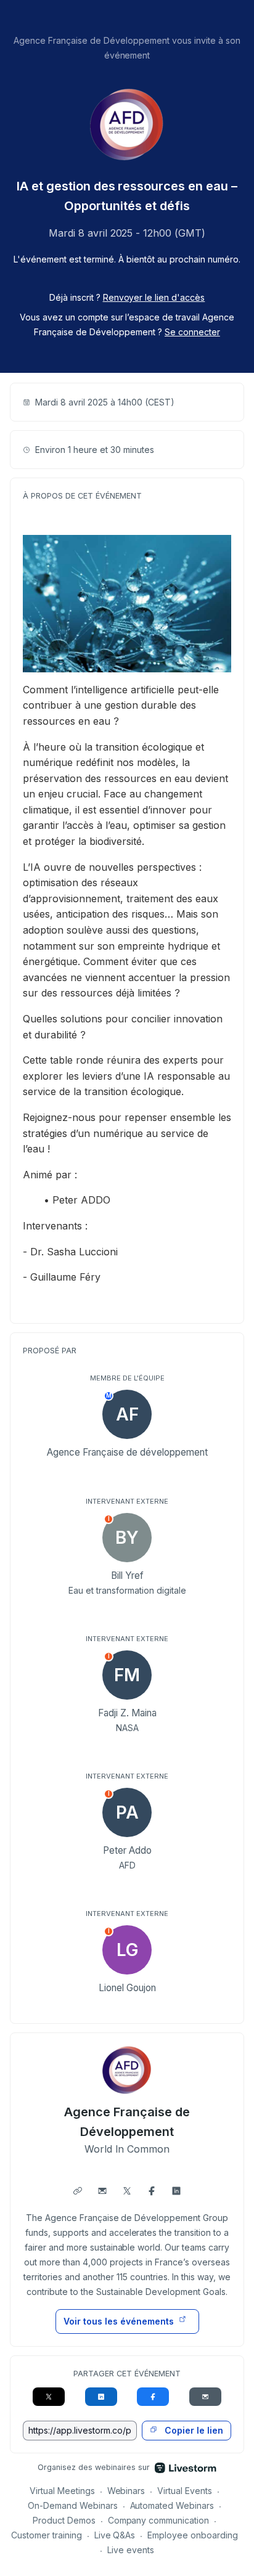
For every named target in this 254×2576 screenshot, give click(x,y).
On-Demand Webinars (73, 2505)
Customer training (47, 2535)
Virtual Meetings (62, 2491)
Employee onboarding (193, 2535)
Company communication (159, 2520)
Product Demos (64, 2520)
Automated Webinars (172, 2505)
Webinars (126, 2491)
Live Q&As (115, 2535)
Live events (131, 2550)
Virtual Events (185, 2491)
